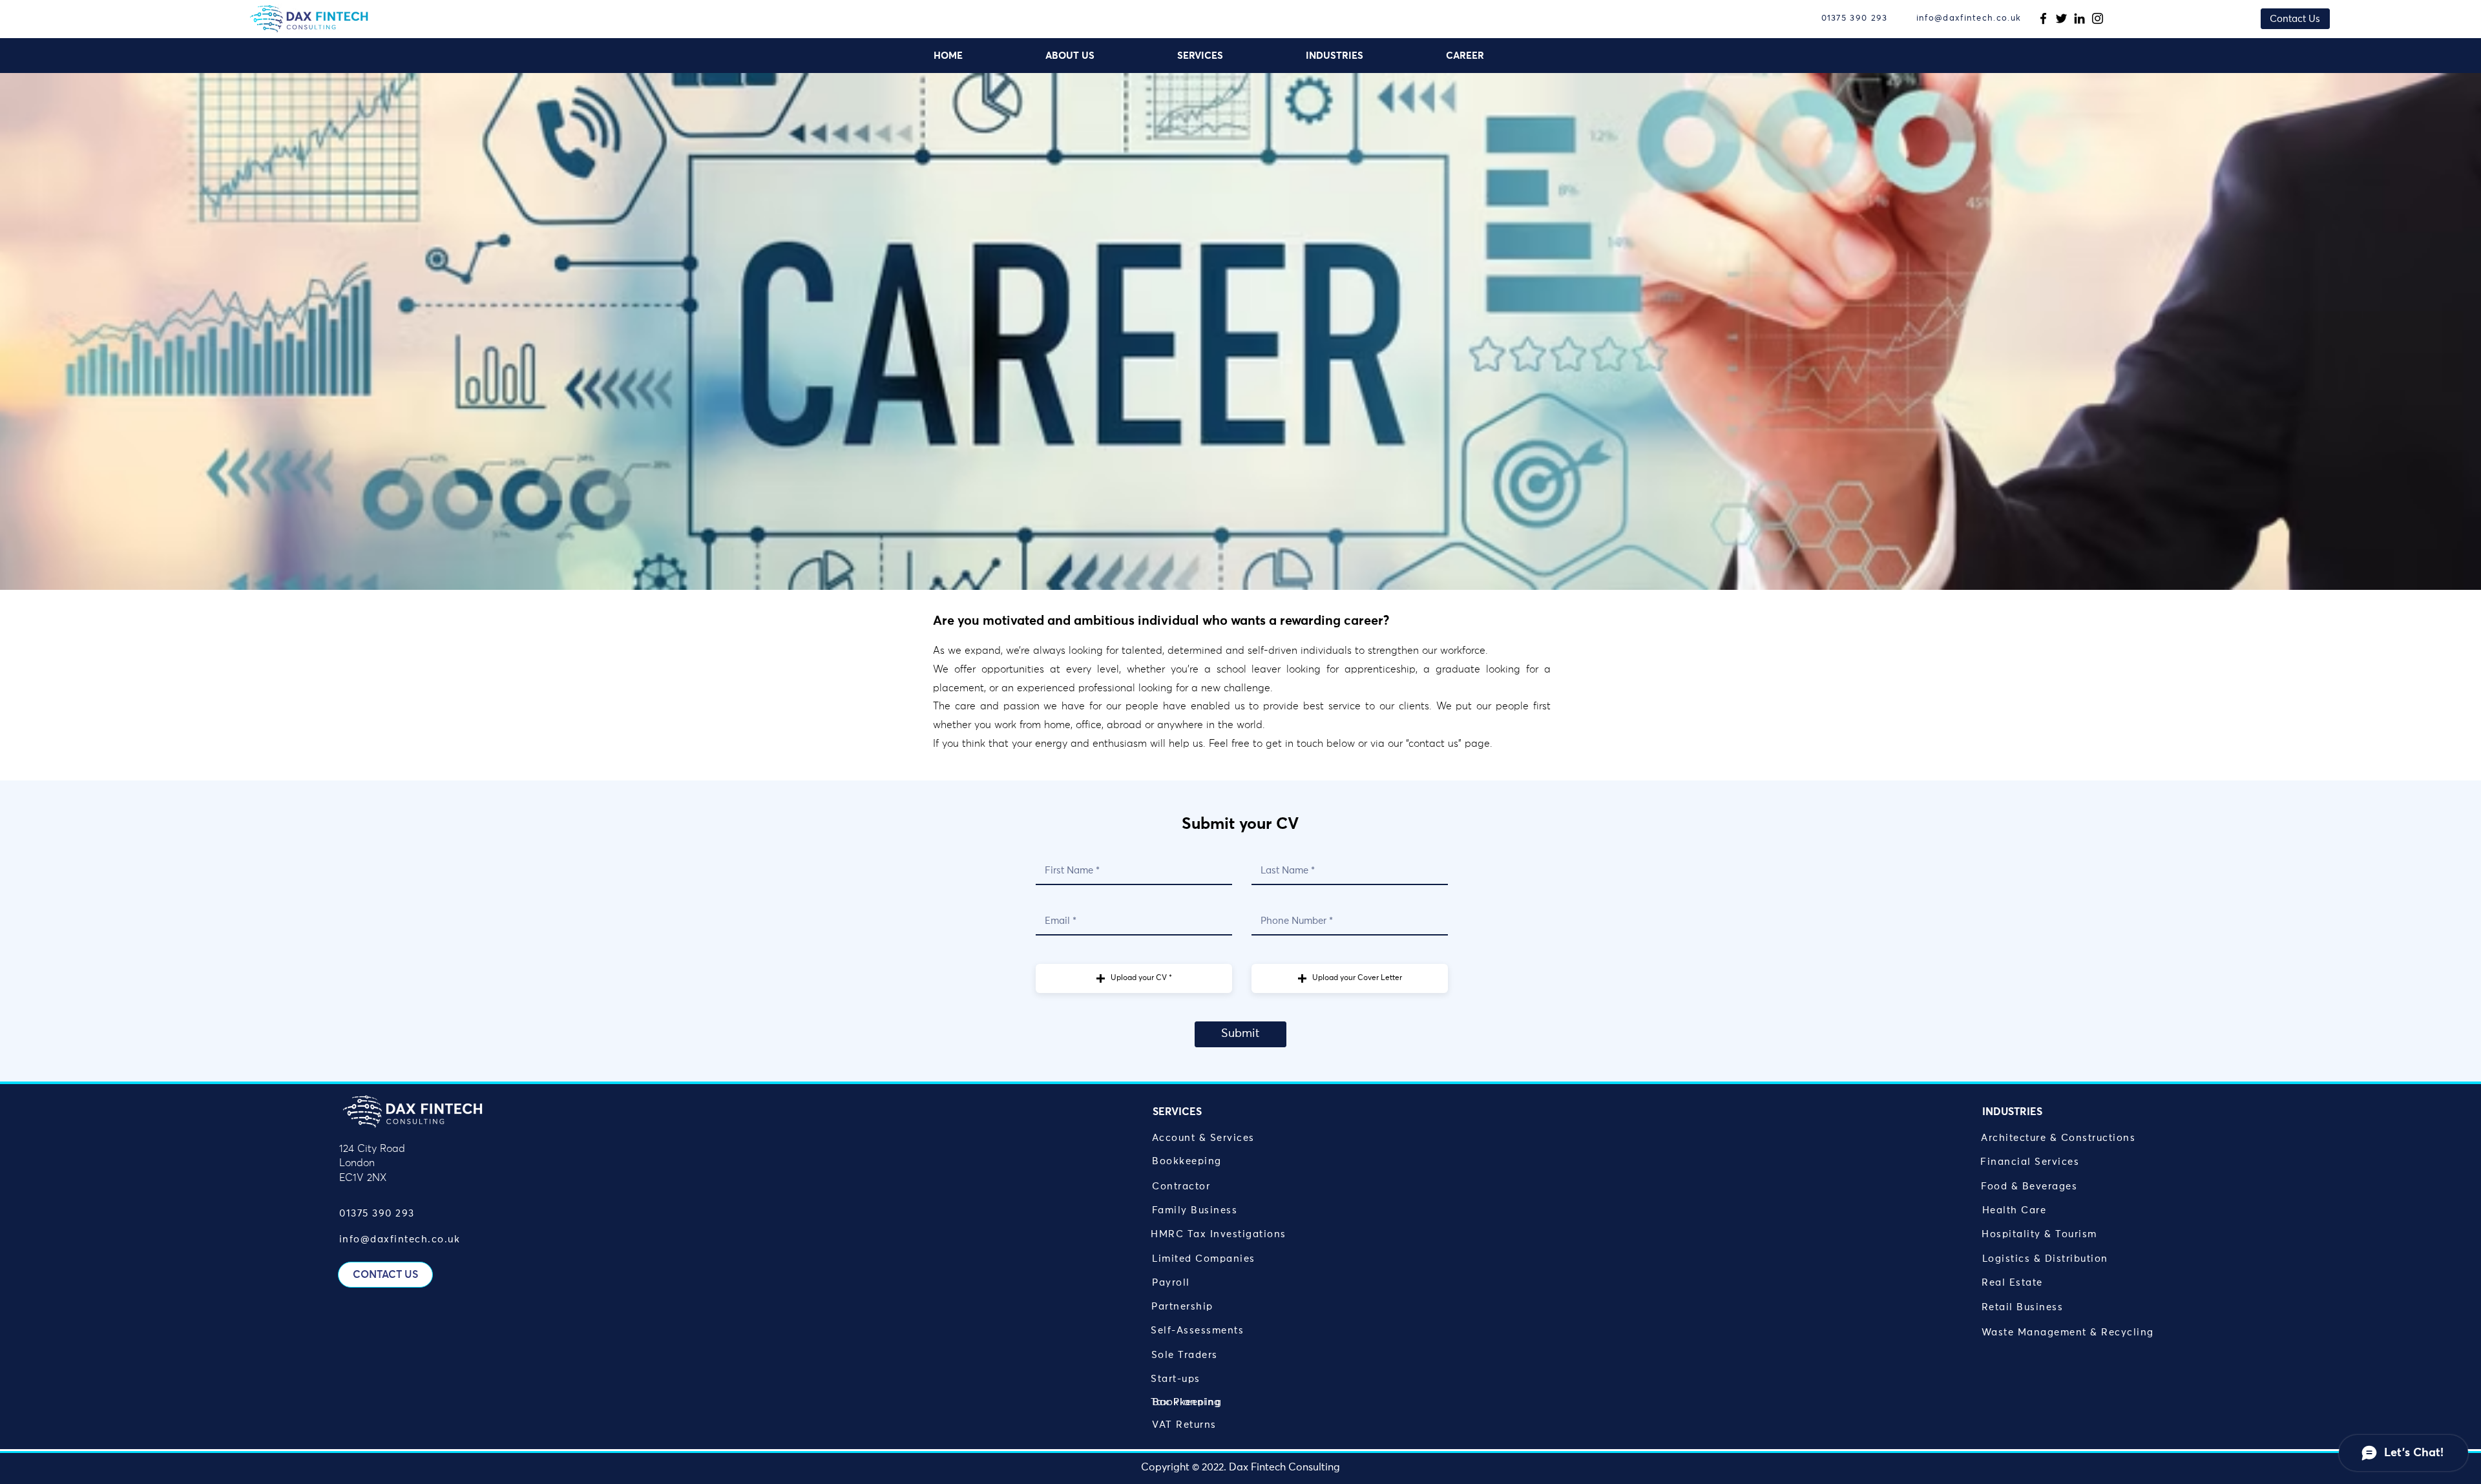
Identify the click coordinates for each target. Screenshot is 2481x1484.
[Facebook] (2043, 18)
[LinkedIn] (2079, 18)
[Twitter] (2061, 18)
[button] (1232, 56)
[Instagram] (2098, 18)
